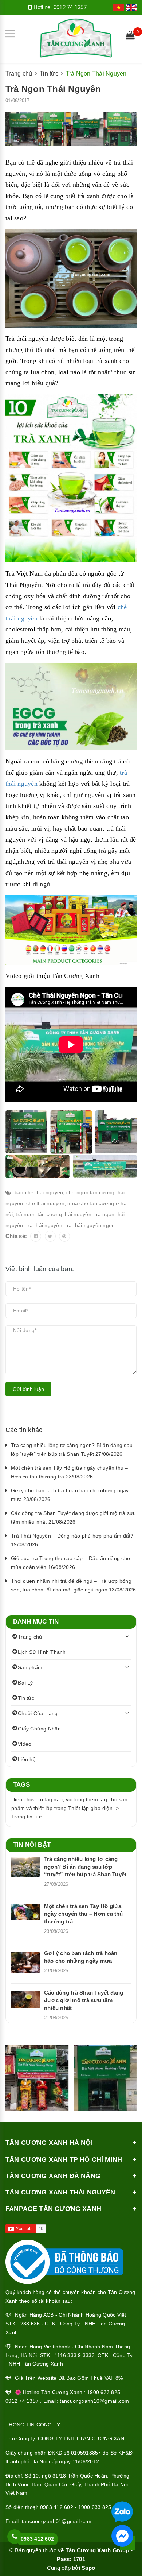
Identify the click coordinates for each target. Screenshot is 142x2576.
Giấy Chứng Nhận (39, 1729)
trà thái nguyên (44, 1225)
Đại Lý (25, 1683)
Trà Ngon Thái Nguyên (53, 89)
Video (25, 1744)
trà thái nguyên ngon (90, 1225)
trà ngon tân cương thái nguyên (54, 1214)
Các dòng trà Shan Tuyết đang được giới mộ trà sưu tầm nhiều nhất (84, 2000)
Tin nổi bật (32, 1845)
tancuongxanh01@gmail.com (57, 2521)
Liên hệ (27, 1759)
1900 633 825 (95, 2507)
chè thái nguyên (45, 1203)
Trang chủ (30, 1637)
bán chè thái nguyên (39, 1192)
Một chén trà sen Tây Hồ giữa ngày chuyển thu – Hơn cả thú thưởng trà (84, 1914)
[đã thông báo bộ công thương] (64, 2260)
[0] (130, 36)
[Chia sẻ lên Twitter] (50, 1236)
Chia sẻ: (16, 1236)
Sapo (88, 2568)
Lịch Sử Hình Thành (42, 1652)
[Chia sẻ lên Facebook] (36, 1236)
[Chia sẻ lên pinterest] (64, 1236)
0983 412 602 (57, 2507)
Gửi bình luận (28, 1389)
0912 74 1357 (70, 7)
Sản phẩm (30, 1667)
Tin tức (26, 1698)
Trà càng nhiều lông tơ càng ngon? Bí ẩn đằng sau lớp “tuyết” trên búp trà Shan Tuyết (85, 1867)
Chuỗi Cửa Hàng (38, 1713)
